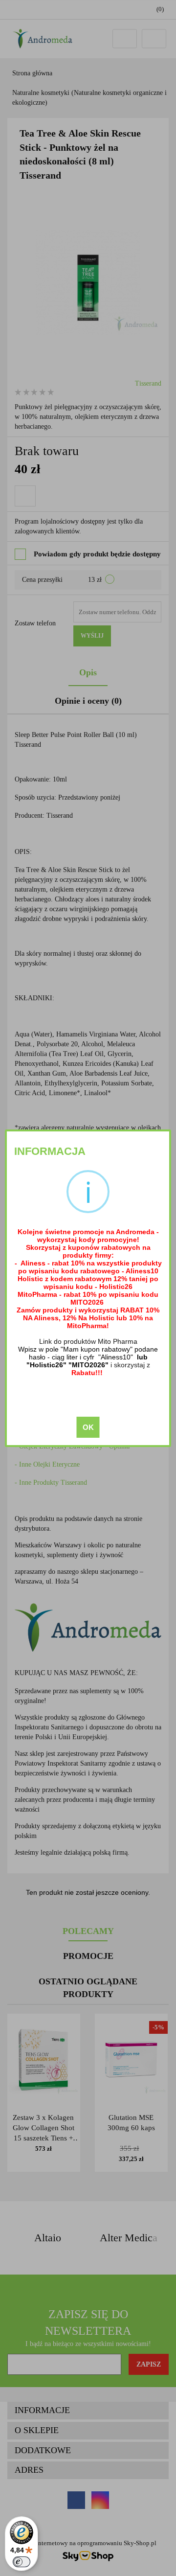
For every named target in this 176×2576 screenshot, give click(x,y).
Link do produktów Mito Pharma (88, 1341)
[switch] (22, 2562)
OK (88, 1427)
